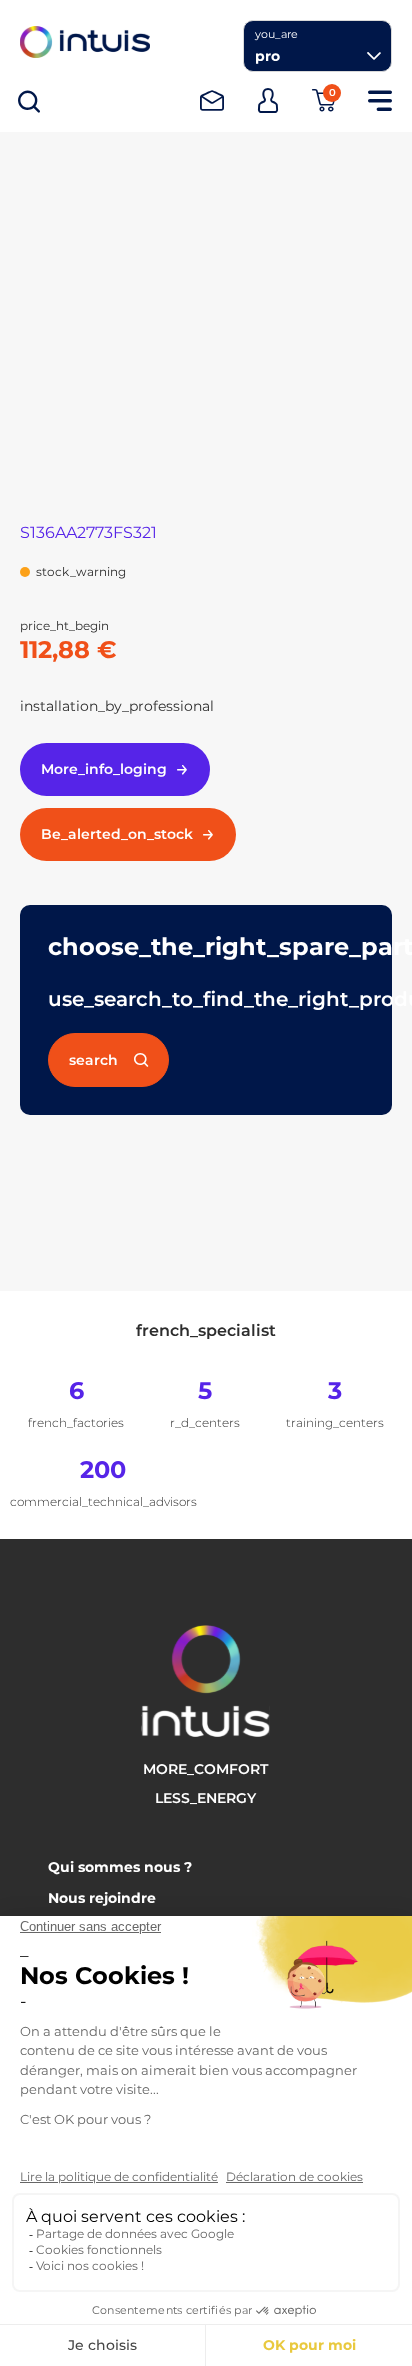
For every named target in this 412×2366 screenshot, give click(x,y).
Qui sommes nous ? (120, 1867)
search (93, 1060)
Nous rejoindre (102, 1898)
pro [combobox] (267, 56)
